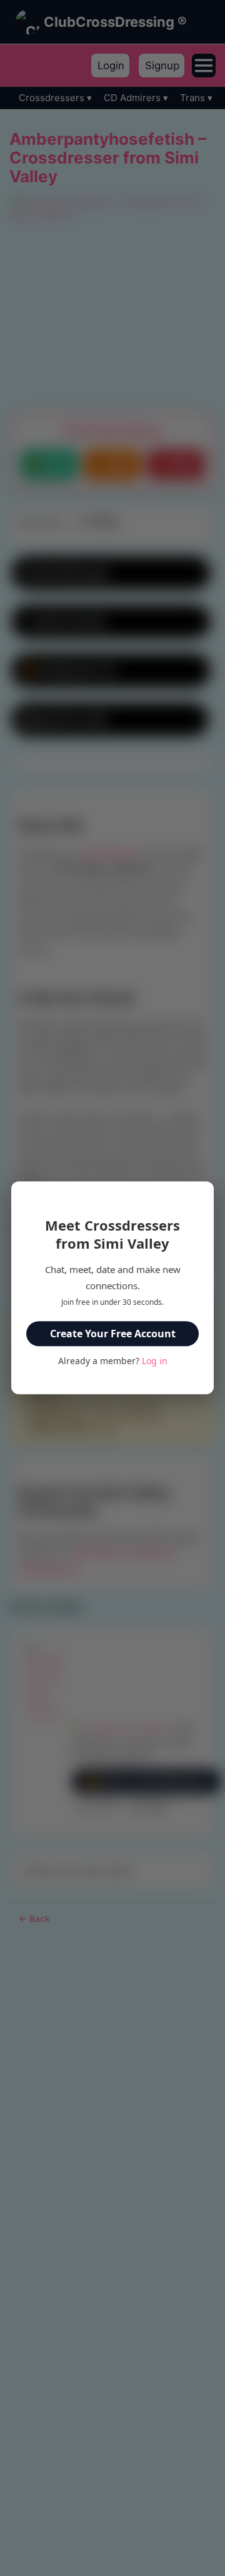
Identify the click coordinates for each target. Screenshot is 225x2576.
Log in (155, 1361)
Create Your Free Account (113, 1334)
